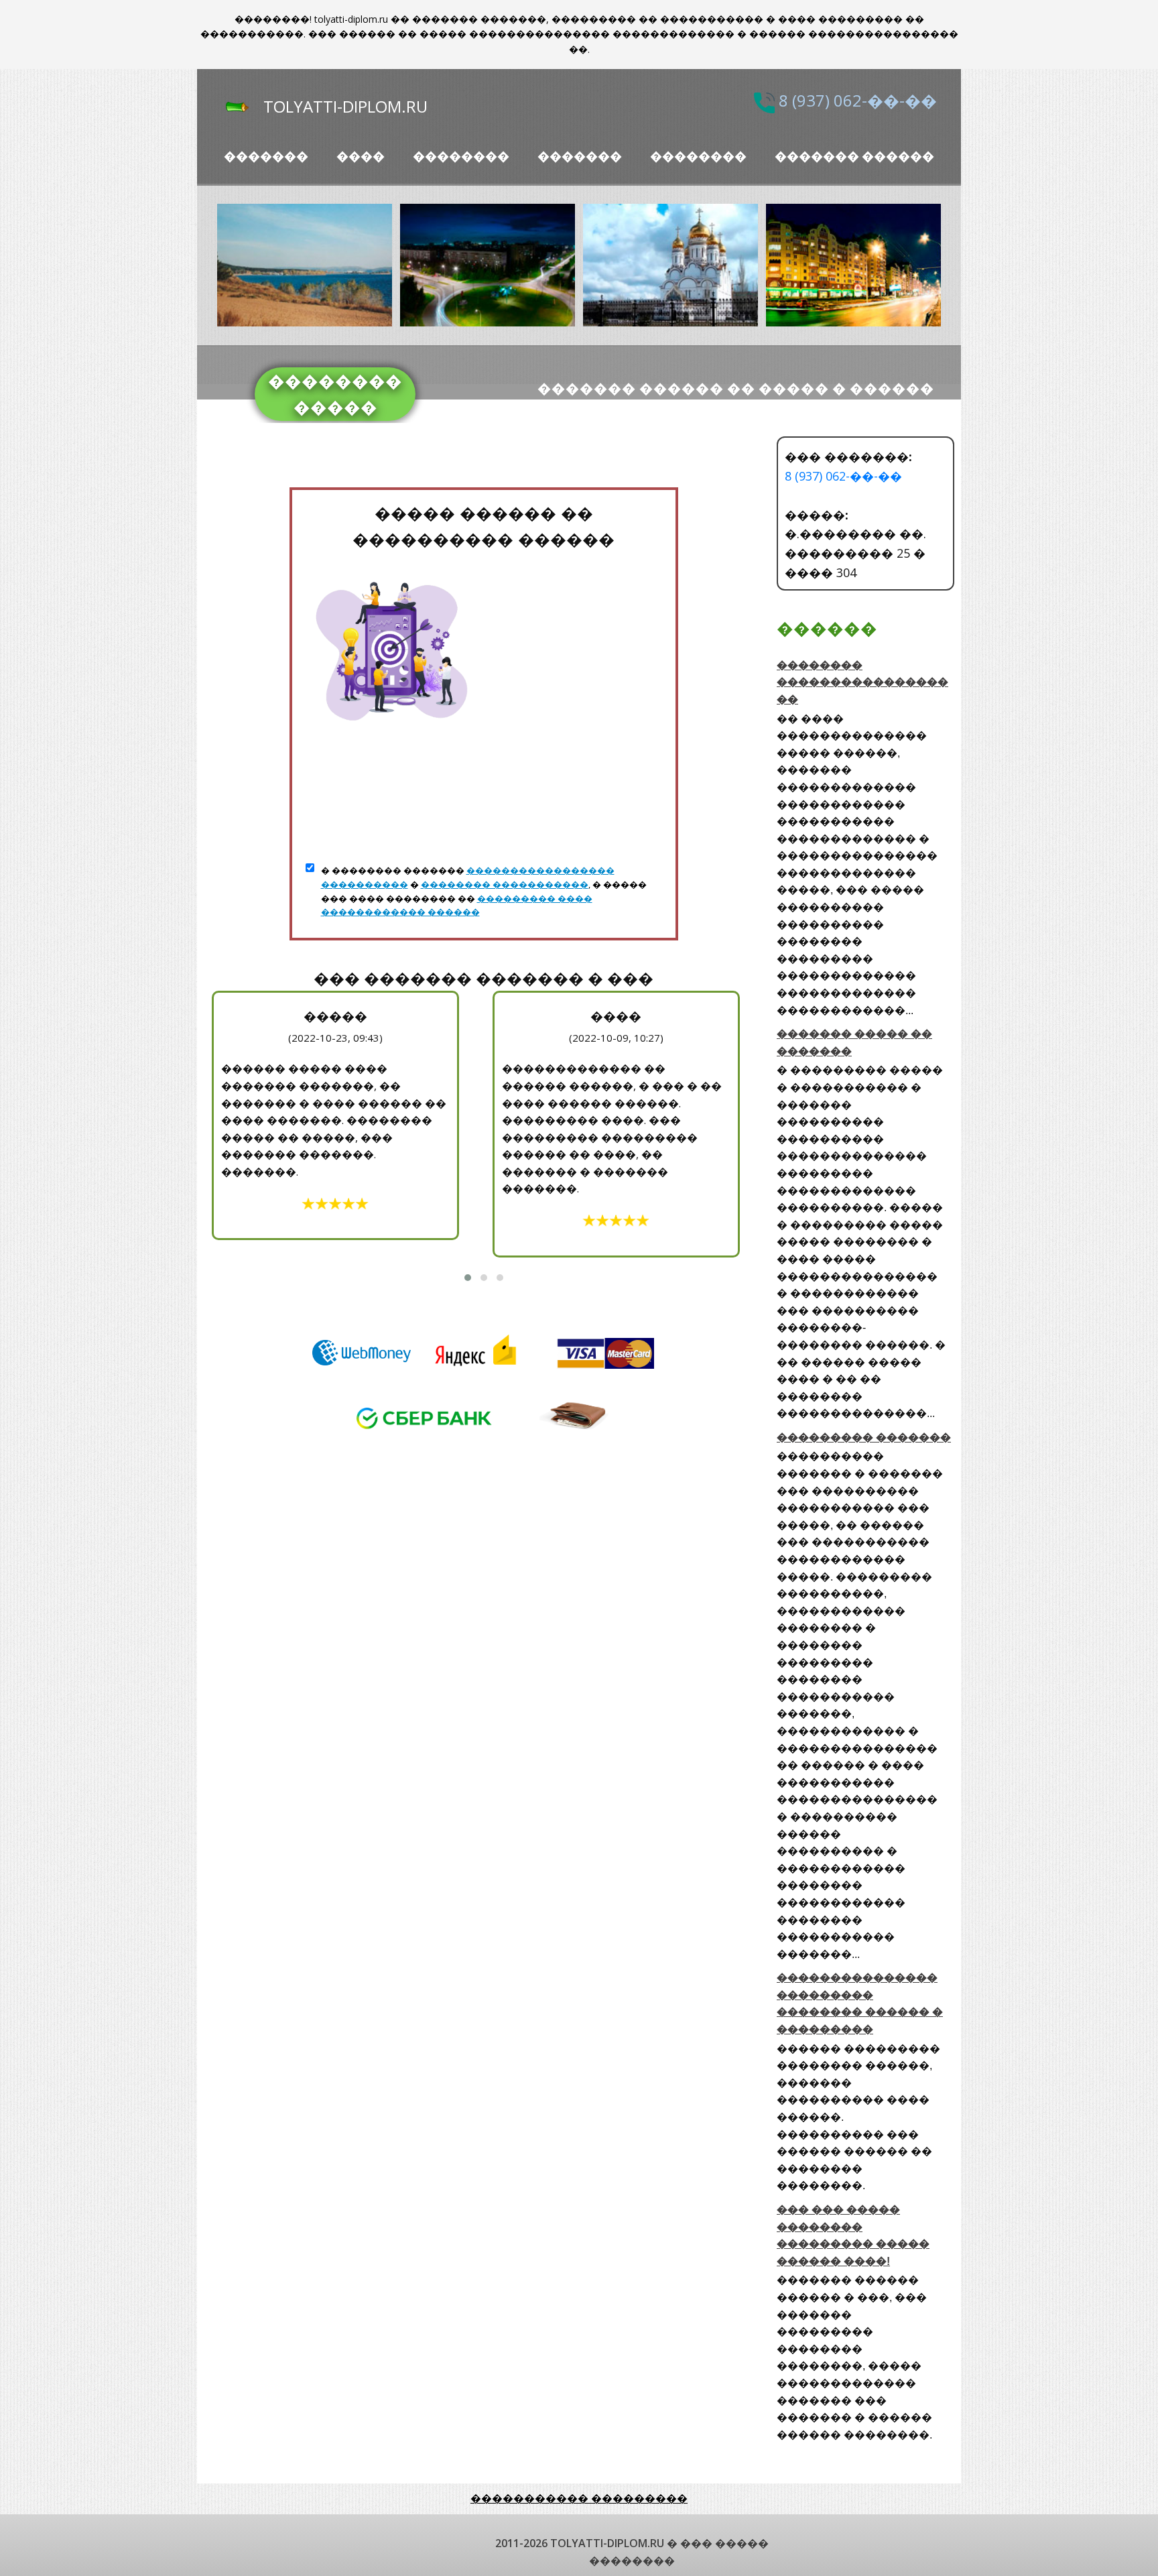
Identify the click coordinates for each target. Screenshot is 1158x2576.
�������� (461, 157)
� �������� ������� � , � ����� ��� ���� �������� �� (484, 891)
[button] (468, 1278)
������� (266, 157)
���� (361, 157)
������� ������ (854, 157)
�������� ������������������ (862, 682)
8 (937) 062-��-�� (858, 101)
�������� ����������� (505, 884)
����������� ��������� (579, 2498)
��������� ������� (864, 1437)
